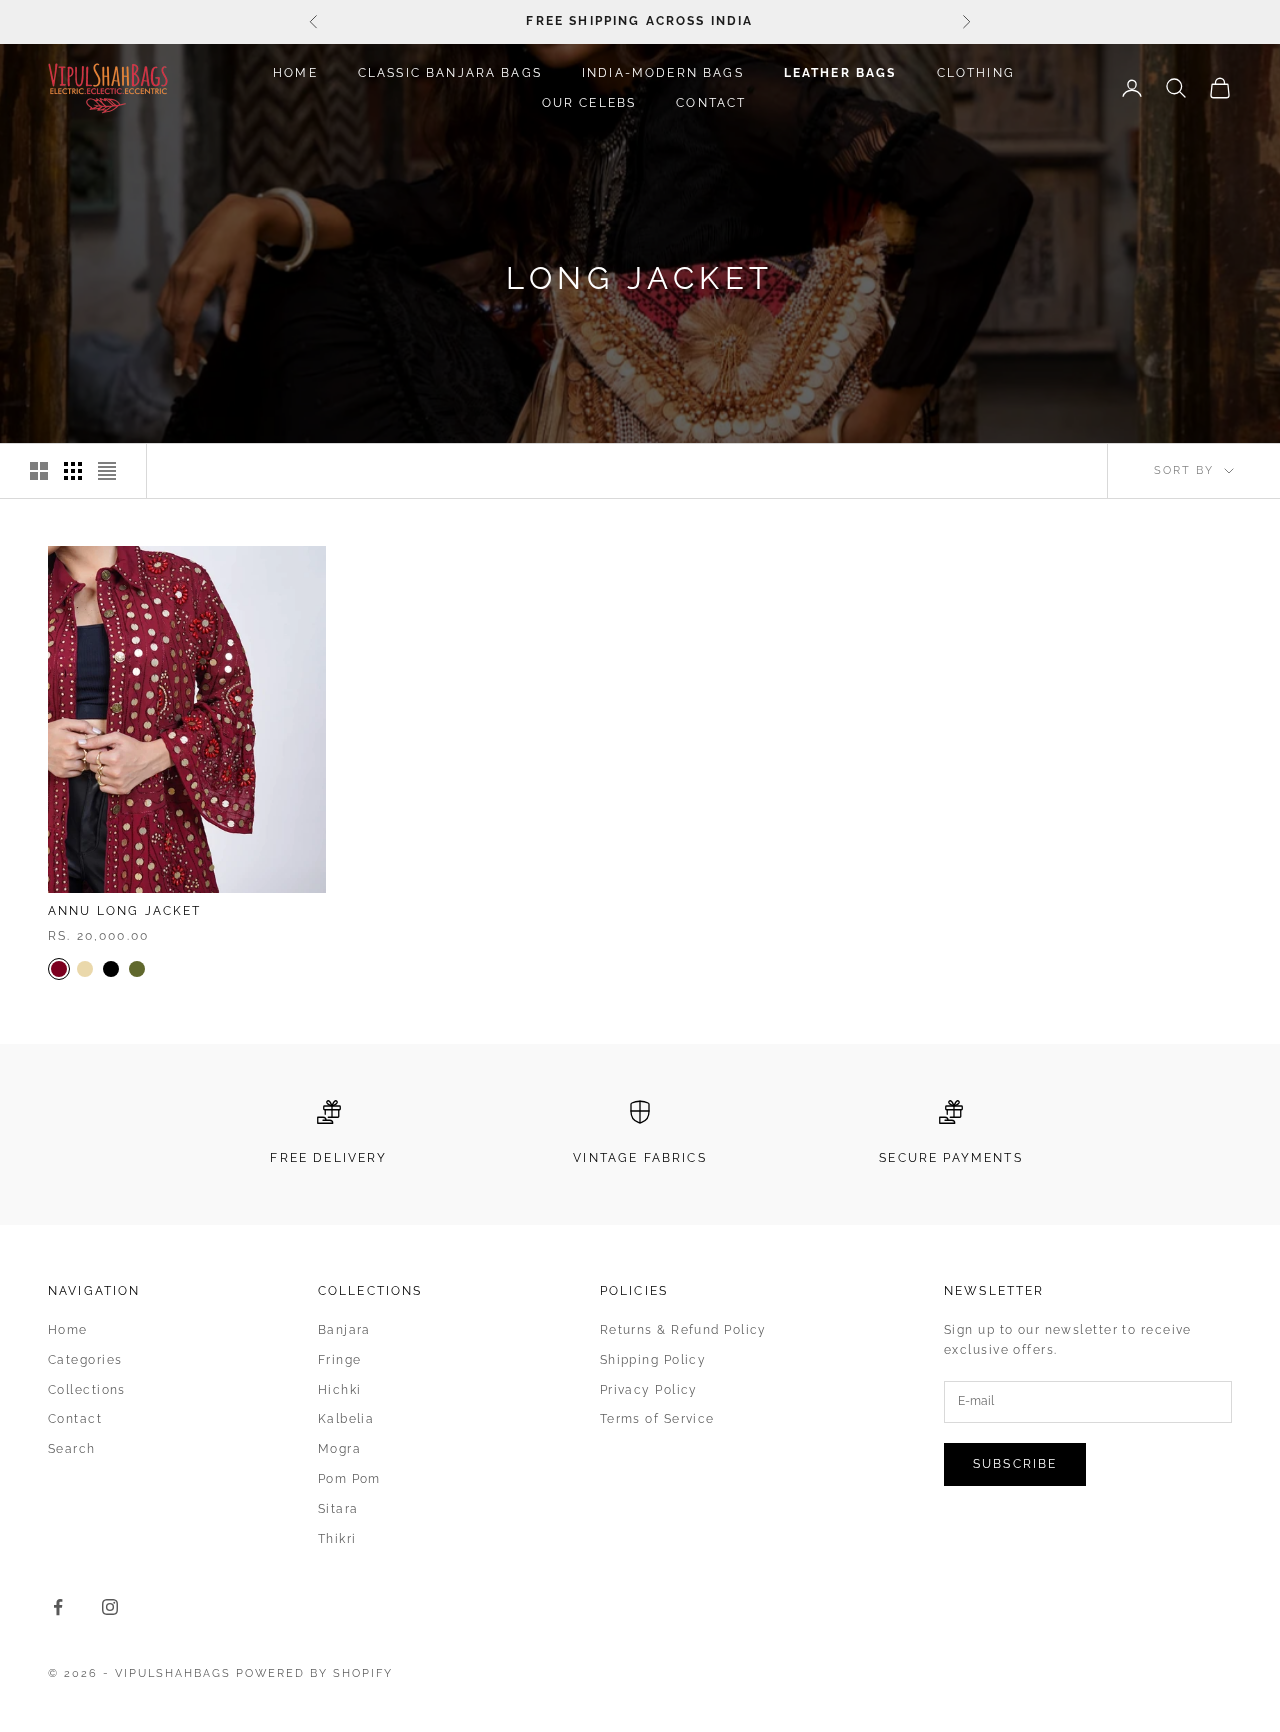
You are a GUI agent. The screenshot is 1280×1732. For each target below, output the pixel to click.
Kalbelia (346, 1419)
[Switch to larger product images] (39, 471)
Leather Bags (840, 73)
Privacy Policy (649, 1390)
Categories (85, 1360)
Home (295, 73)
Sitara (338, 1509)
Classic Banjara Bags (450, 73)
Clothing (976, 73)
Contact (711, 103)
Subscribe (1015, 1464)
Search (72, 1449)
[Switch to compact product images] (107, 471)
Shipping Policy (653, 1360)
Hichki (340, 1390)
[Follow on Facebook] (58, 1607)
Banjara (344, 1330)
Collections (87, 1390)
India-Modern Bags (663, 73)
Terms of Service (657, 1419)
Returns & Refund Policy (683, 1330)
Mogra (339, 1449)
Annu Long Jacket (125, 911)
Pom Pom (349, 1479)
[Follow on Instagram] (110, 1607)
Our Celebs (589, 103)
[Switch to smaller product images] (73, 471)
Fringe (340, 1360)
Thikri (337, 1539)
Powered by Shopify (315, 1673)
